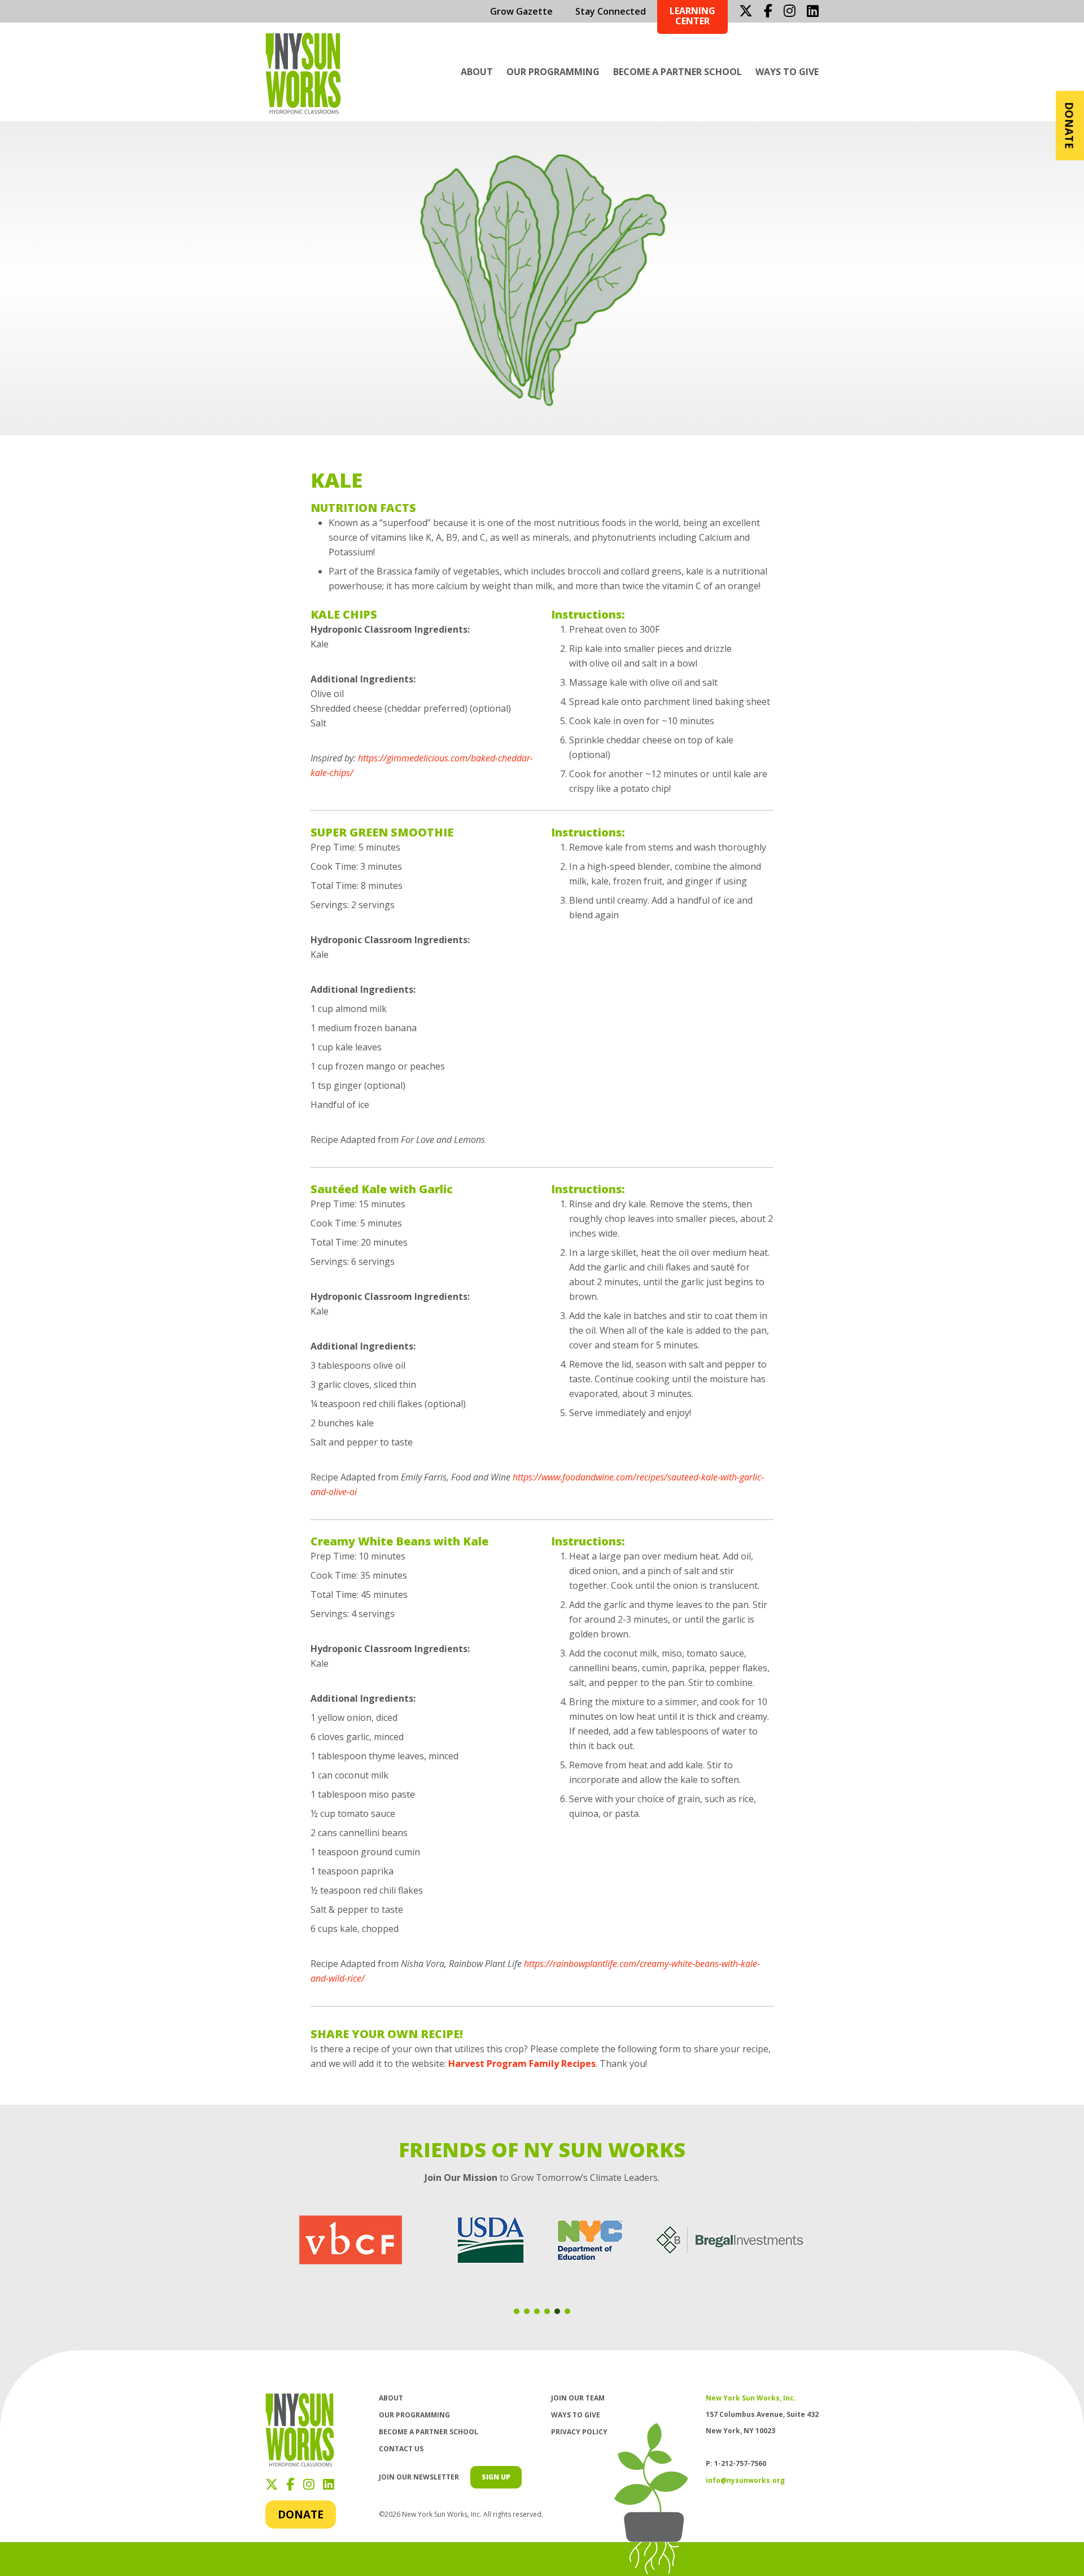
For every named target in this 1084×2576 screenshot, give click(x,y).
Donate (301, 2514)
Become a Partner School (677, 72)
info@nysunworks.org (745, 2480)
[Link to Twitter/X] (746, 11)
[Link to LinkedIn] (813, 11)
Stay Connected (611, 11)
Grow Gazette (521, 11)
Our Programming (553, 72)
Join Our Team (578, 2398)
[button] (517, 2311)
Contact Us (401, 2449)
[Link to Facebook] (768, 11)
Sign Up (496, 2477)
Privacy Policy (579, 2432)
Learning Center (692, 16)
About (477, 72)
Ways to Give (787, 72)
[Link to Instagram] (790, 11)
